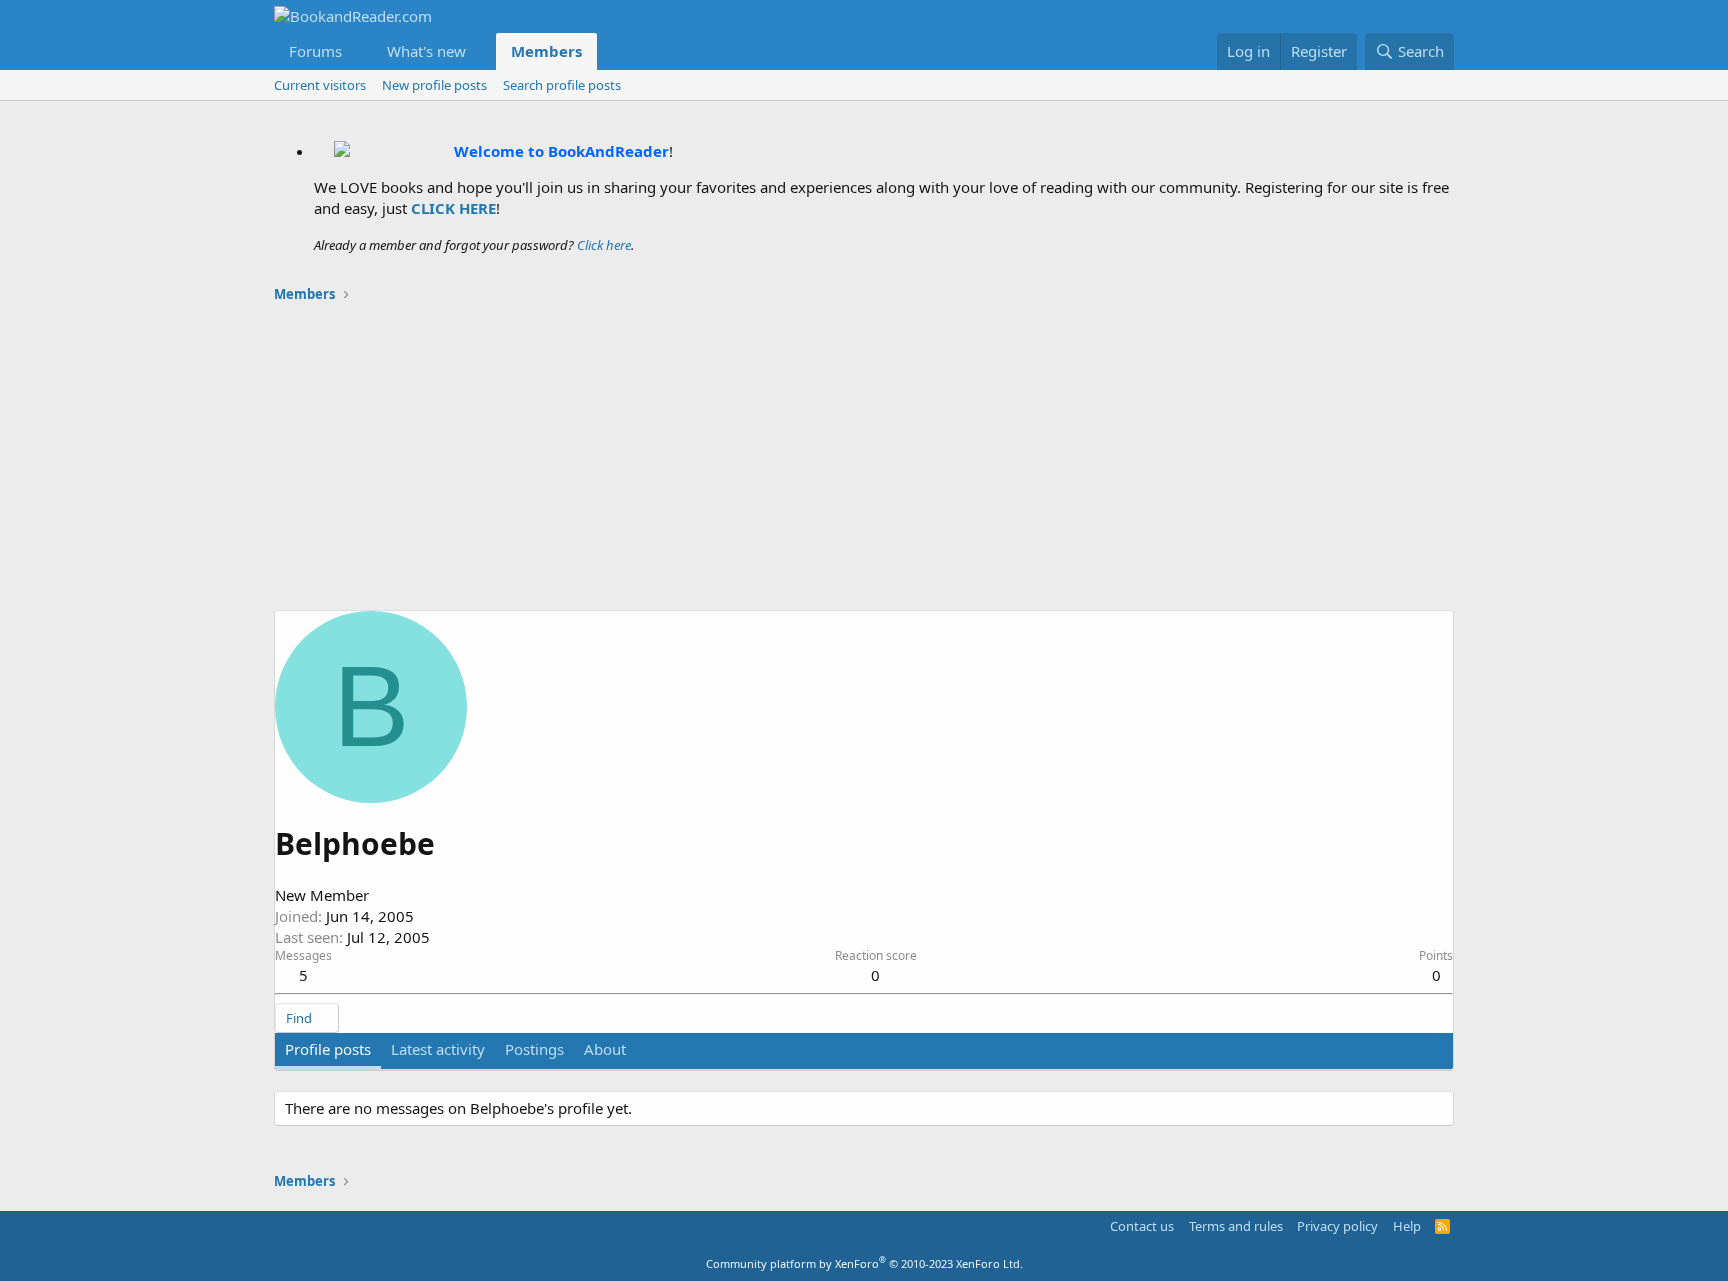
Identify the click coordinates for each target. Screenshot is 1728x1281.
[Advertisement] (864, 460)
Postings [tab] (534, 1049)
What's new (426, 51)
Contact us (1142, 1226)
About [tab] (605, 1049)
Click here (604, 245)
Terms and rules (1236, 1226)
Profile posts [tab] (328, 1049)
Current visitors (320, 85)
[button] (358, 51)
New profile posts (434, 85)
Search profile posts (562, 85)
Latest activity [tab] (438, 1049)
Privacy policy (1337, 1226)
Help (1407, 1226)
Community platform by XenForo (864, 1263)
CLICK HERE (453, 208)
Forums (315, 51)
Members (546, 51)
